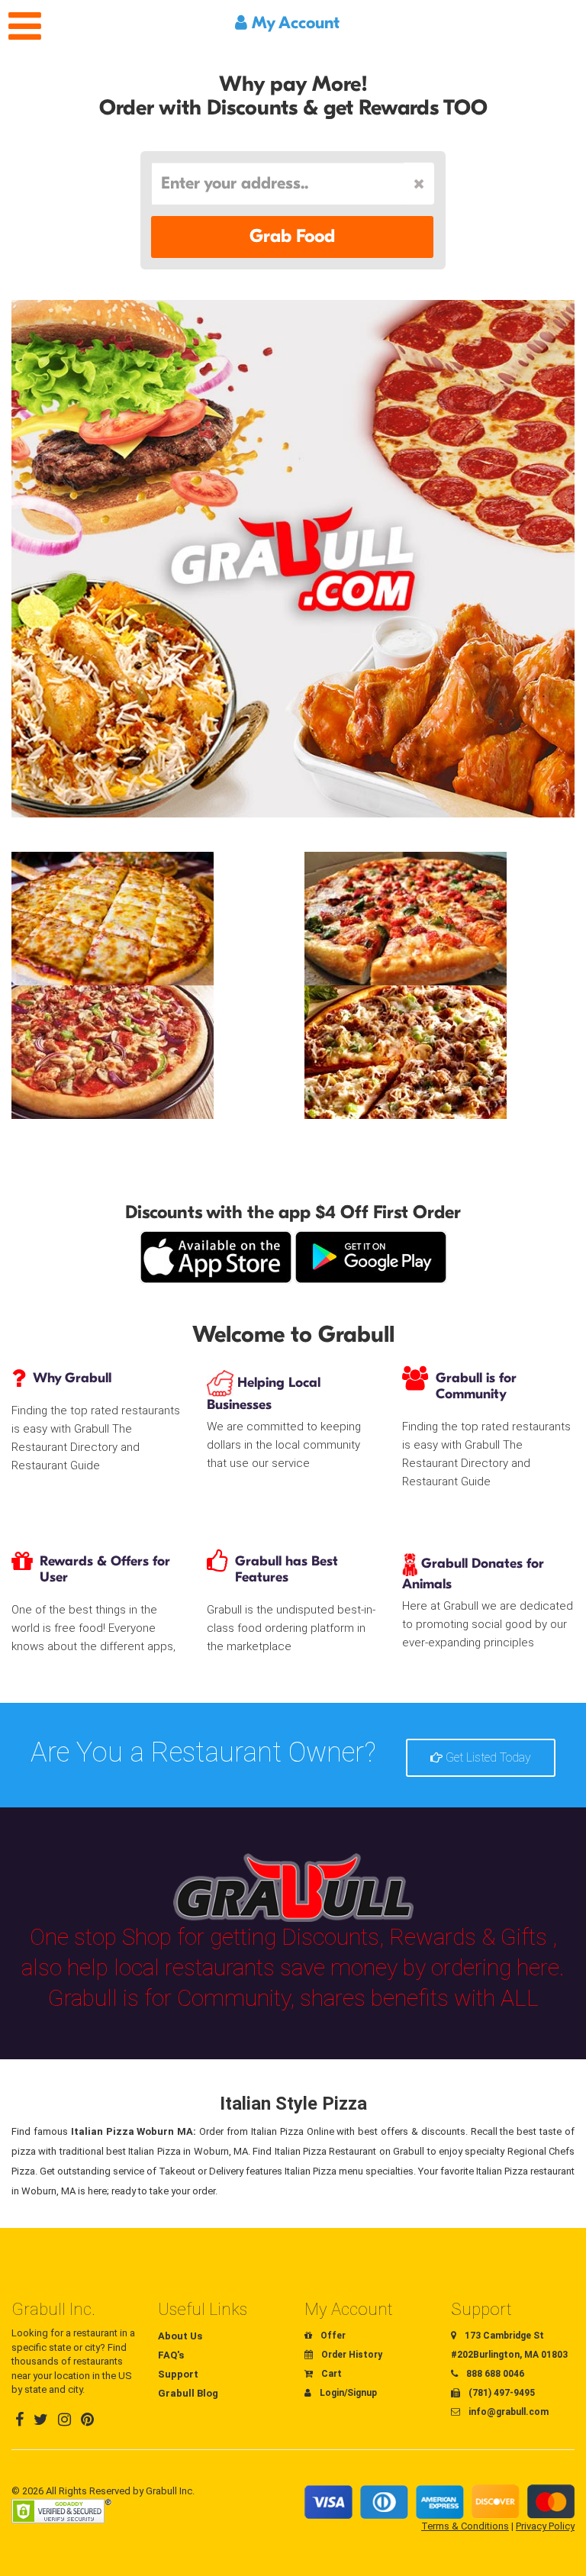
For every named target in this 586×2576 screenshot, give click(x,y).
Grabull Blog (188, 2393)
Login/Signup (347, 2393)
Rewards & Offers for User (105, 1569)
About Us (180, 2336)
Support (178, 2374)
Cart (330, 2374)
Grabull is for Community (476, 1386)
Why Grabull (72, 1378)
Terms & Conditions (465, 2526)
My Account (293, 23)
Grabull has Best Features (287, 1569)
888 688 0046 (494, 2374)
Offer (332, 2336)
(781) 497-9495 (501, 2393)
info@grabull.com (507, 2412)
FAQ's (171, 2355)
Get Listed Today (487, 1757)
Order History (351, 2355)
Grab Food (292, 236)
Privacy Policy (545, 2526)
